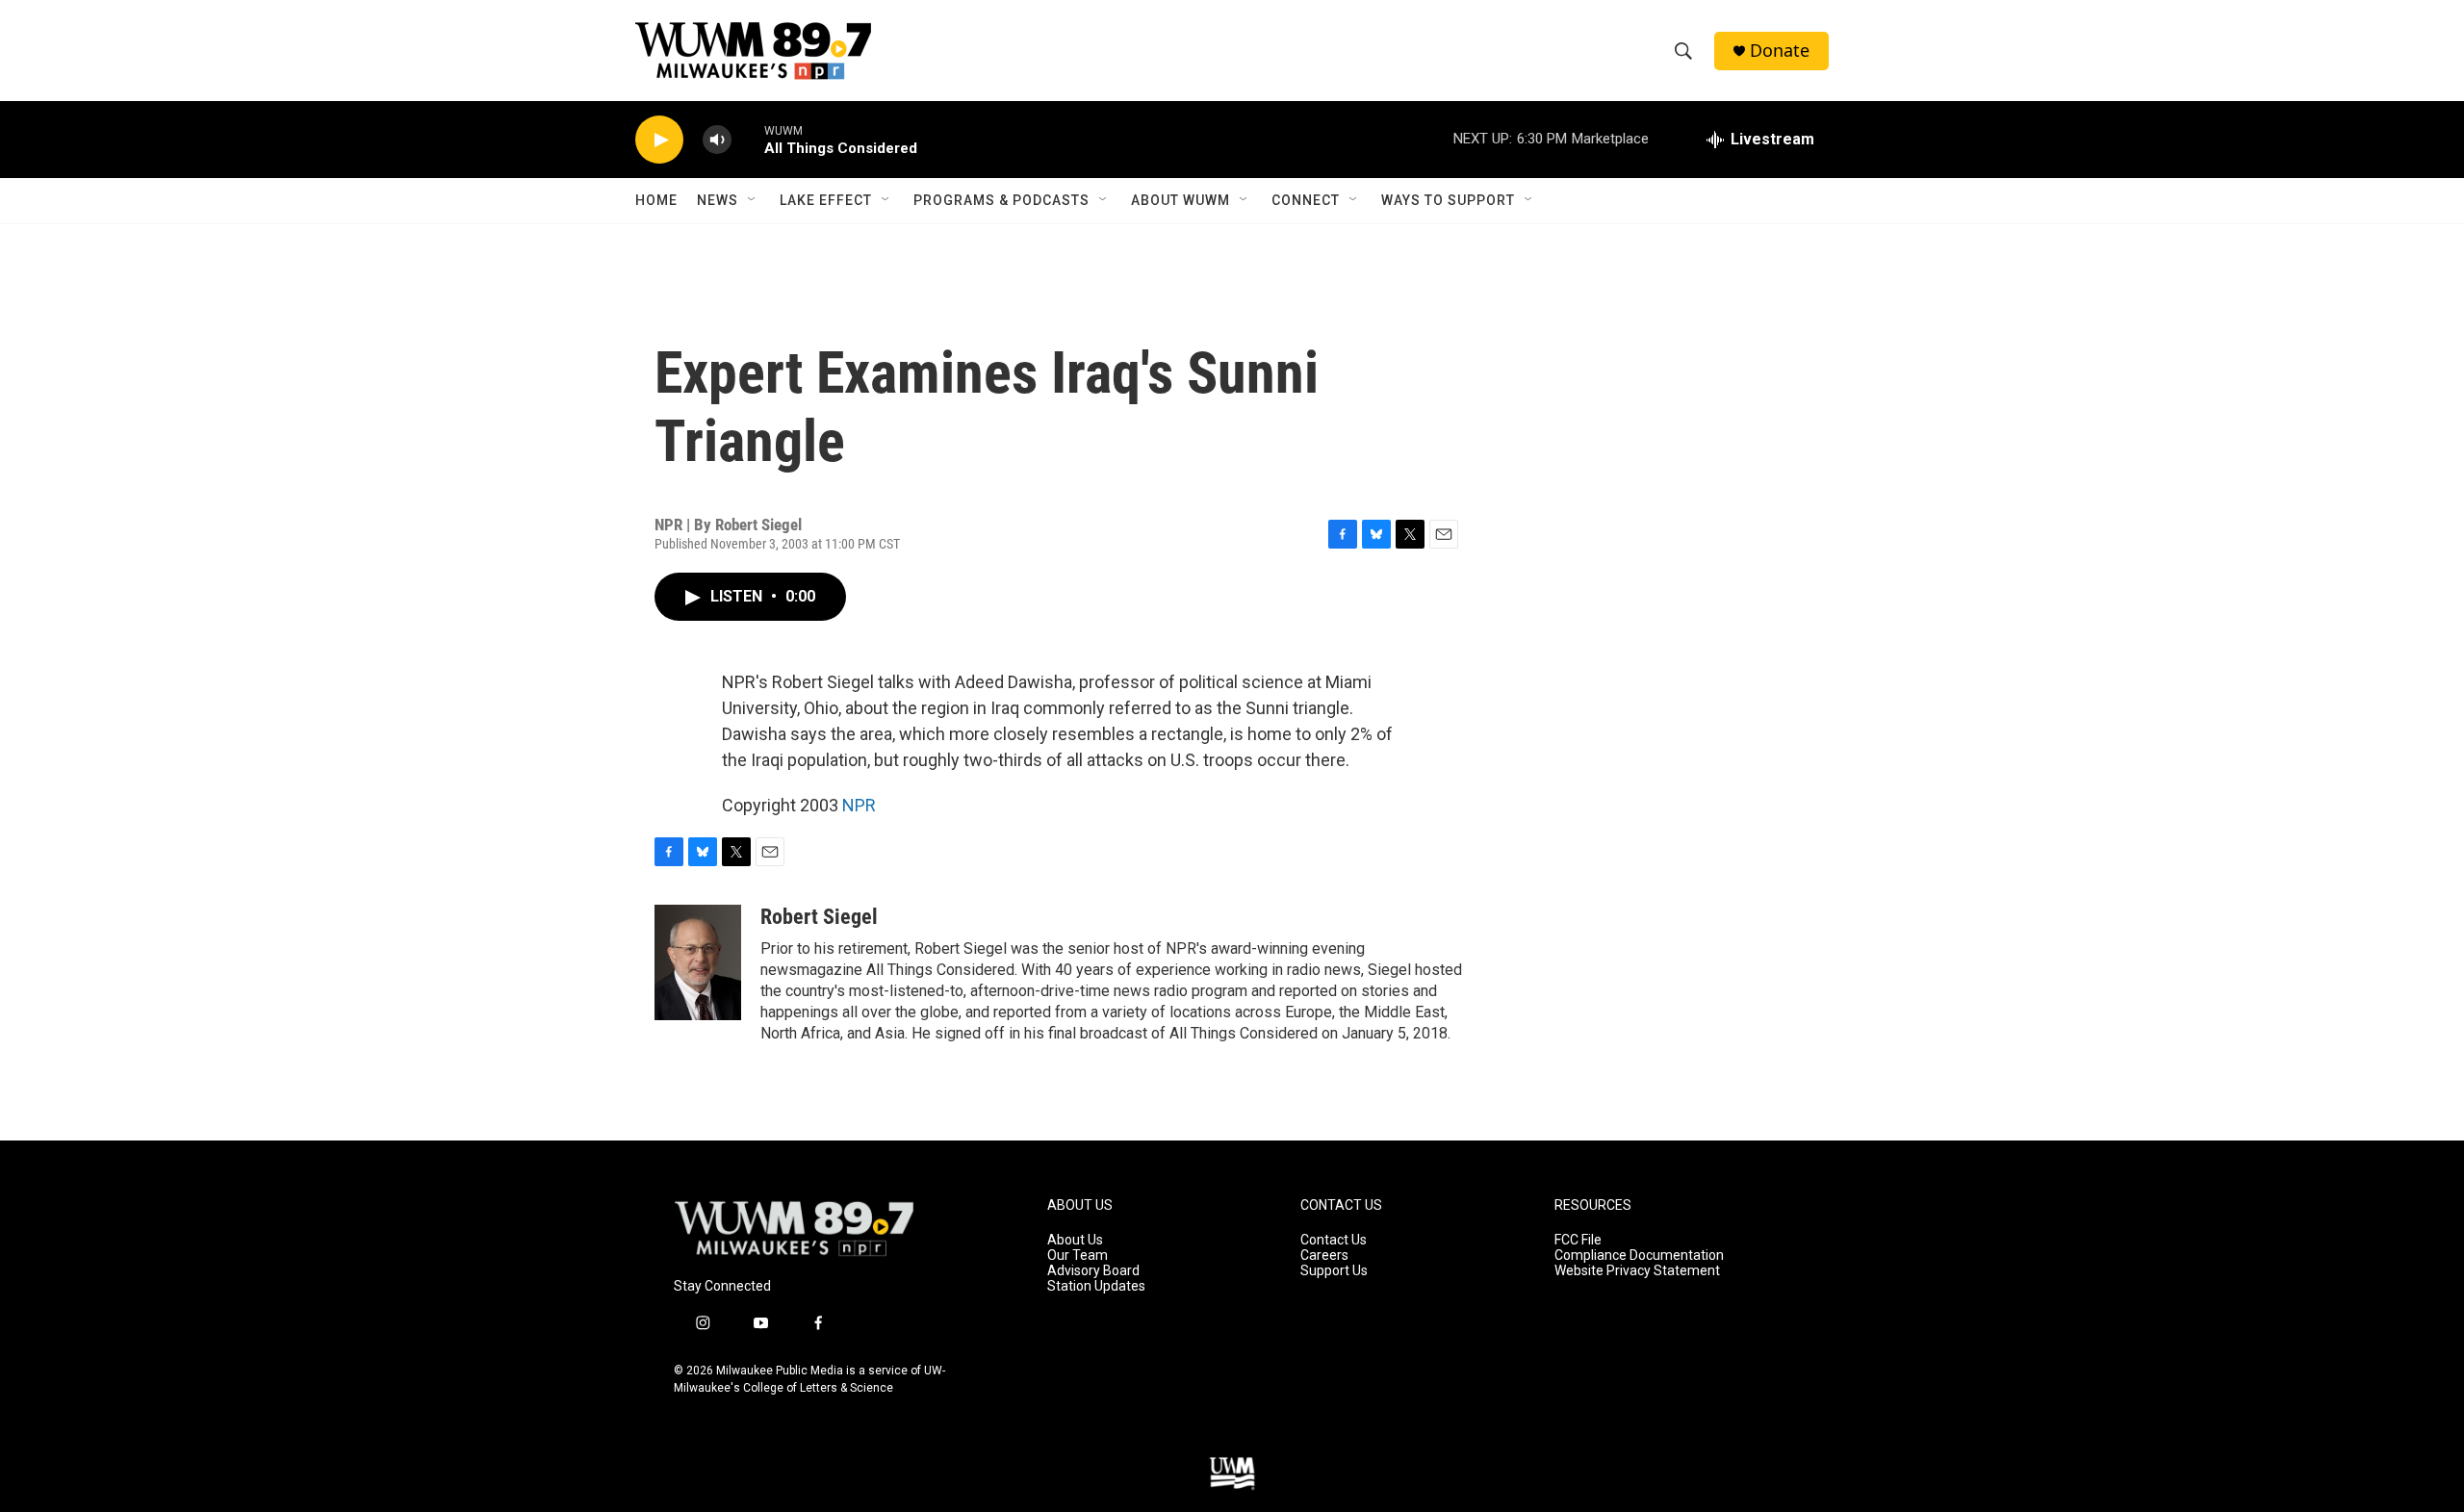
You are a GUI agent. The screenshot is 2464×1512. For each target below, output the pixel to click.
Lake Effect (826, 200)
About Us (1075, 1240)
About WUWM (1181, 200)
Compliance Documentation (1639, 1256)
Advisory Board (1093, 1271)
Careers (1324, 1256)
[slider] (748, 139)
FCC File (1578, 1240)
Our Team (1078, 1256)
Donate (1780, 51)
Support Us (1334, 1271)
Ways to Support (1448, 200)
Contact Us (1334, 1240)
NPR (859, 805)
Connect (1306, 200)
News (718, 200)
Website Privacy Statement (1637, 1271)
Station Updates (1096, 1286)
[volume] (717, 140)
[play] (659, 140)
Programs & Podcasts (1001, 200)
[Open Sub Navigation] (753, 200)
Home (656, 200)
